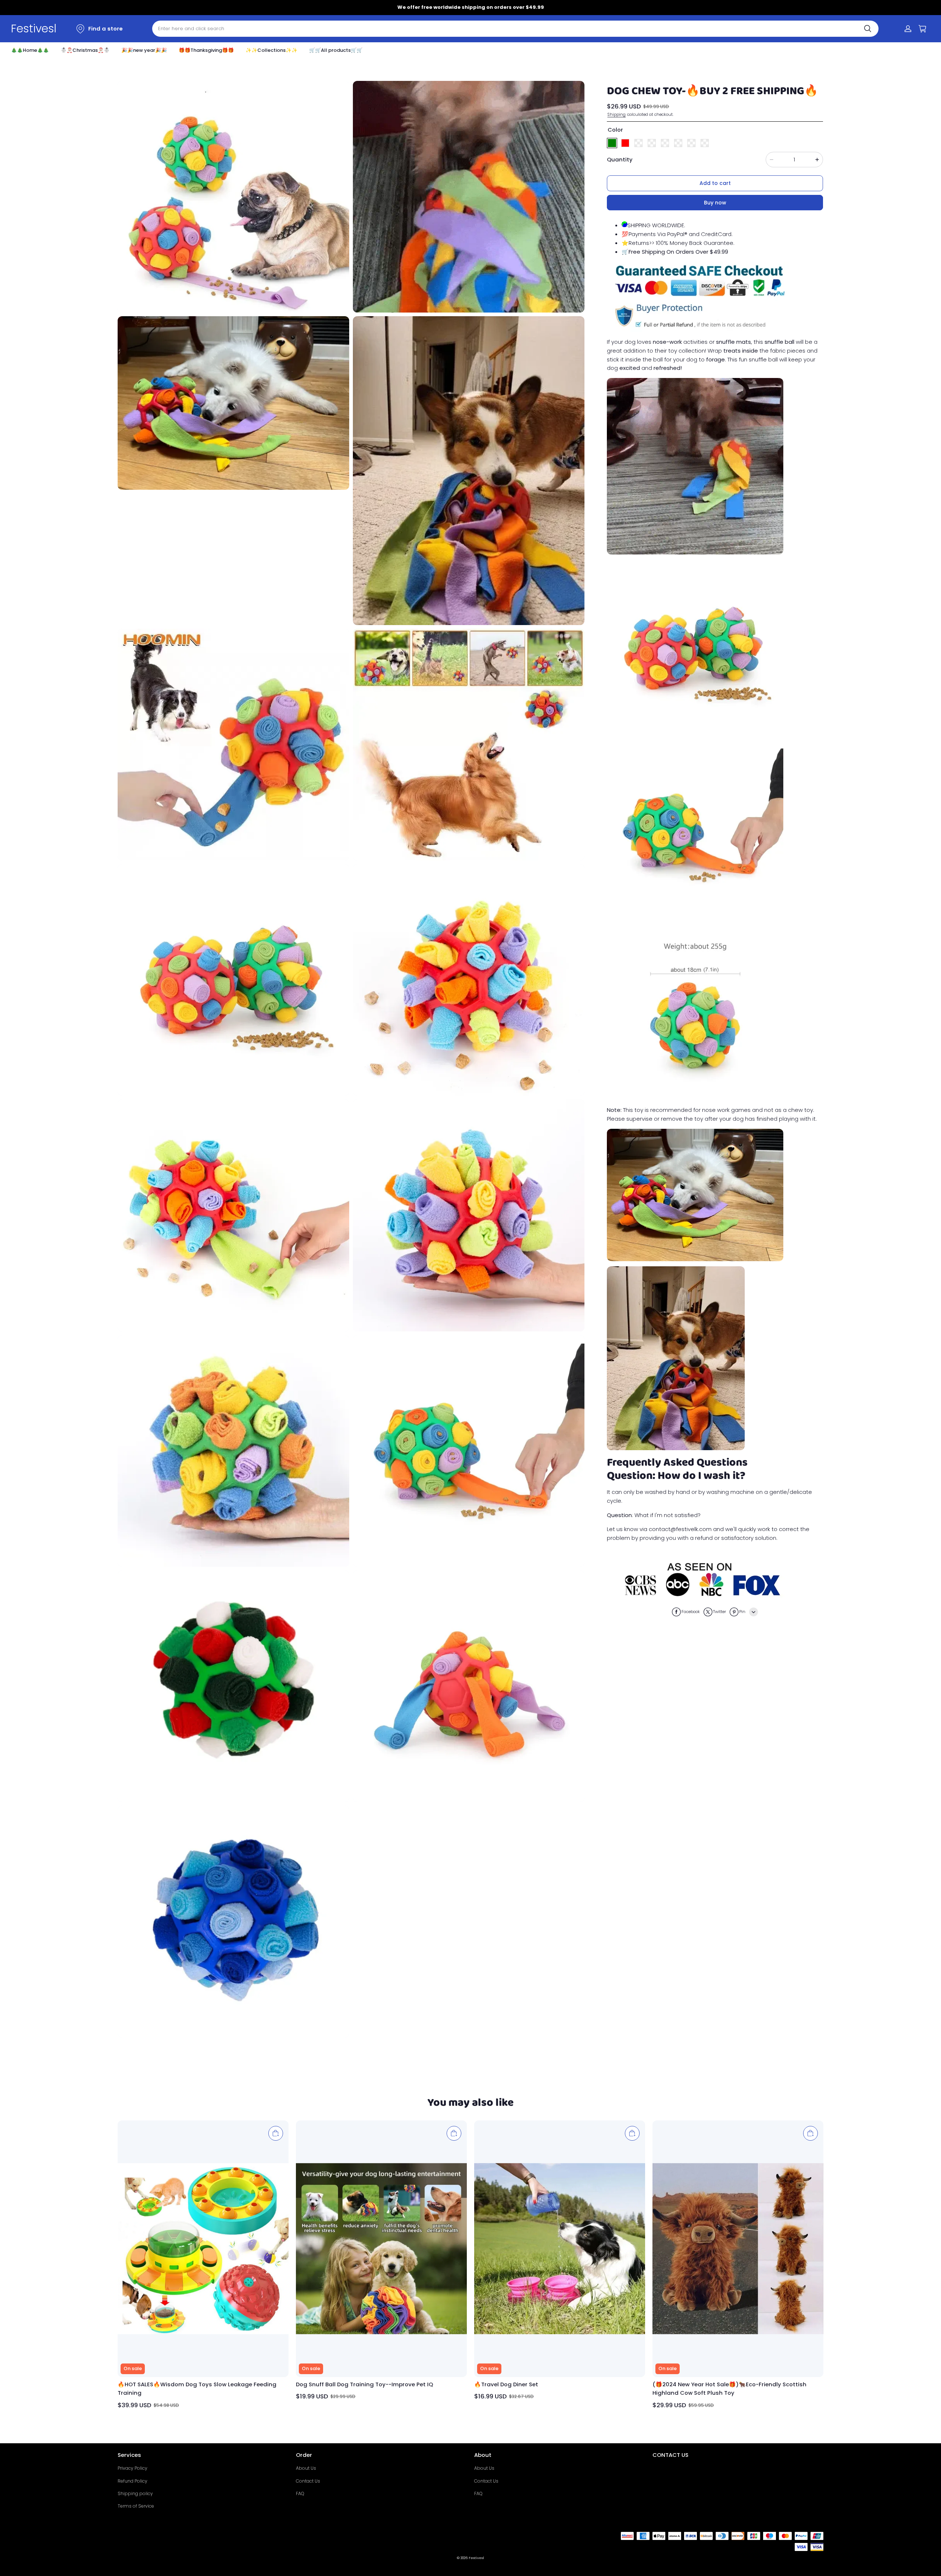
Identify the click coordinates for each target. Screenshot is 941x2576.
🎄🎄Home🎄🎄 (30, 50)
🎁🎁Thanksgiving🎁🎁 (206, 50)
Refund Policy (133, 2481)
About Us (306, 2468)
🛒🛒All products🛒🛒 (336, 50)
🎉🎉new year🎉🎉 (144, 50)
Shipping (616, 114)
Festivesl (476, 2558)
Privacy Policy (133, 2468)
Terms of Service (136, 2506)
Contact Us (308, 2481)
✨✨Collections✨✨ (271, 50)
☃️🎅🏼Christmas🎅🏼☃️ (85, 50)
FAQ (300, 2493)
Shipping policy (135, 2493)
